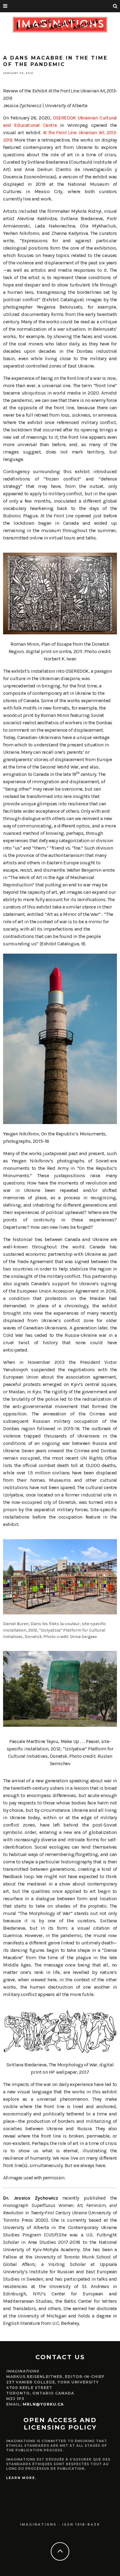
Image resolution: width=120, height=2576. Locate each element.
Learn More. (21, 2478)
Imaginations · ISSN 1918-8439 (60, 2525)
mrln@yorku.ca (43, 2404)
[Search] (115, 6)
